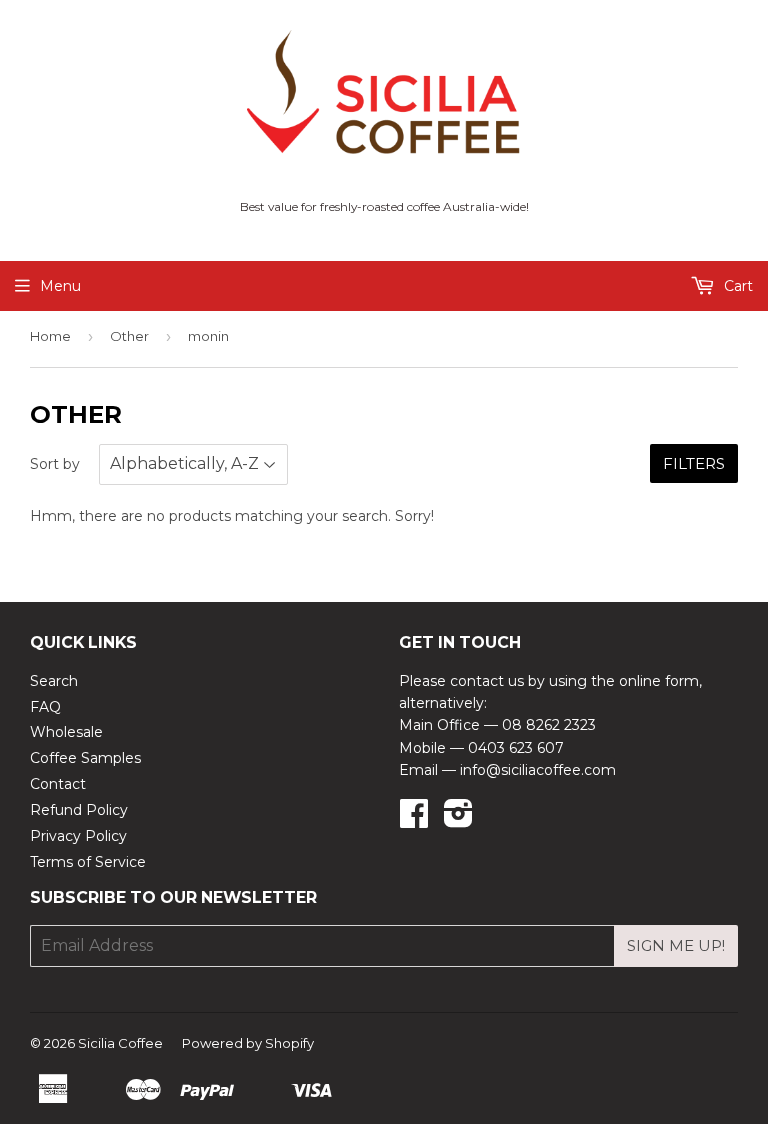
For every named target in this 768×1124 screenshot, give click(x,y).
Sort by (55, 464)
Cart (736, 286)
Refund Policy (79, 810)
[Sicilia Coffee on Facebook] (414, 820)
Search (54, 681)
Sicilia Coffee (120, 1043)
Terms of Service (88, 862)
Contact (58, 784)
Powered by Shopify (248, 1043)
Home (50, 336)
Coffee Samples (85, 758)
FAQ (45, 707)
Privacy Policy (78, 836)
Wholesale (66, 732)
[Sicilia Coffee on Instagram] (458, 820)
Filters (694, 463)
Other (129, 336)
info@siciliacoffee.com (538, 770)
